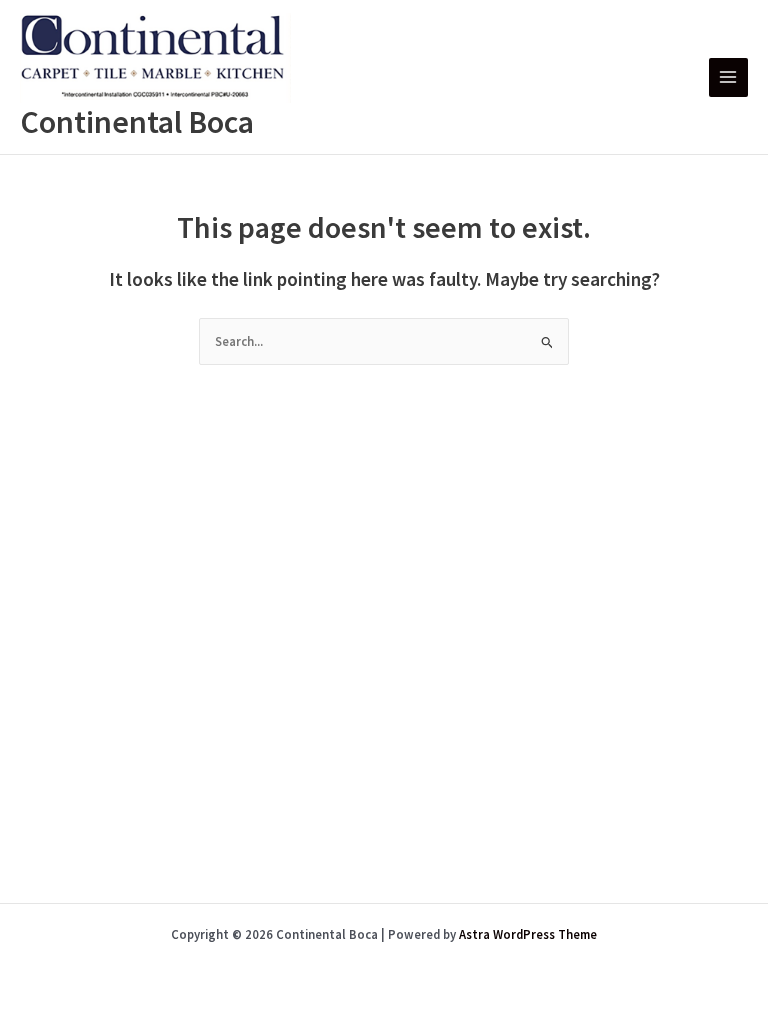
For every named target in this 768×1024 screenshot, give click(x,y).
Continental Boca (137, 122)
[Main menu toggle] (728, 77)
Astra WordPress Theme (528, 934)
